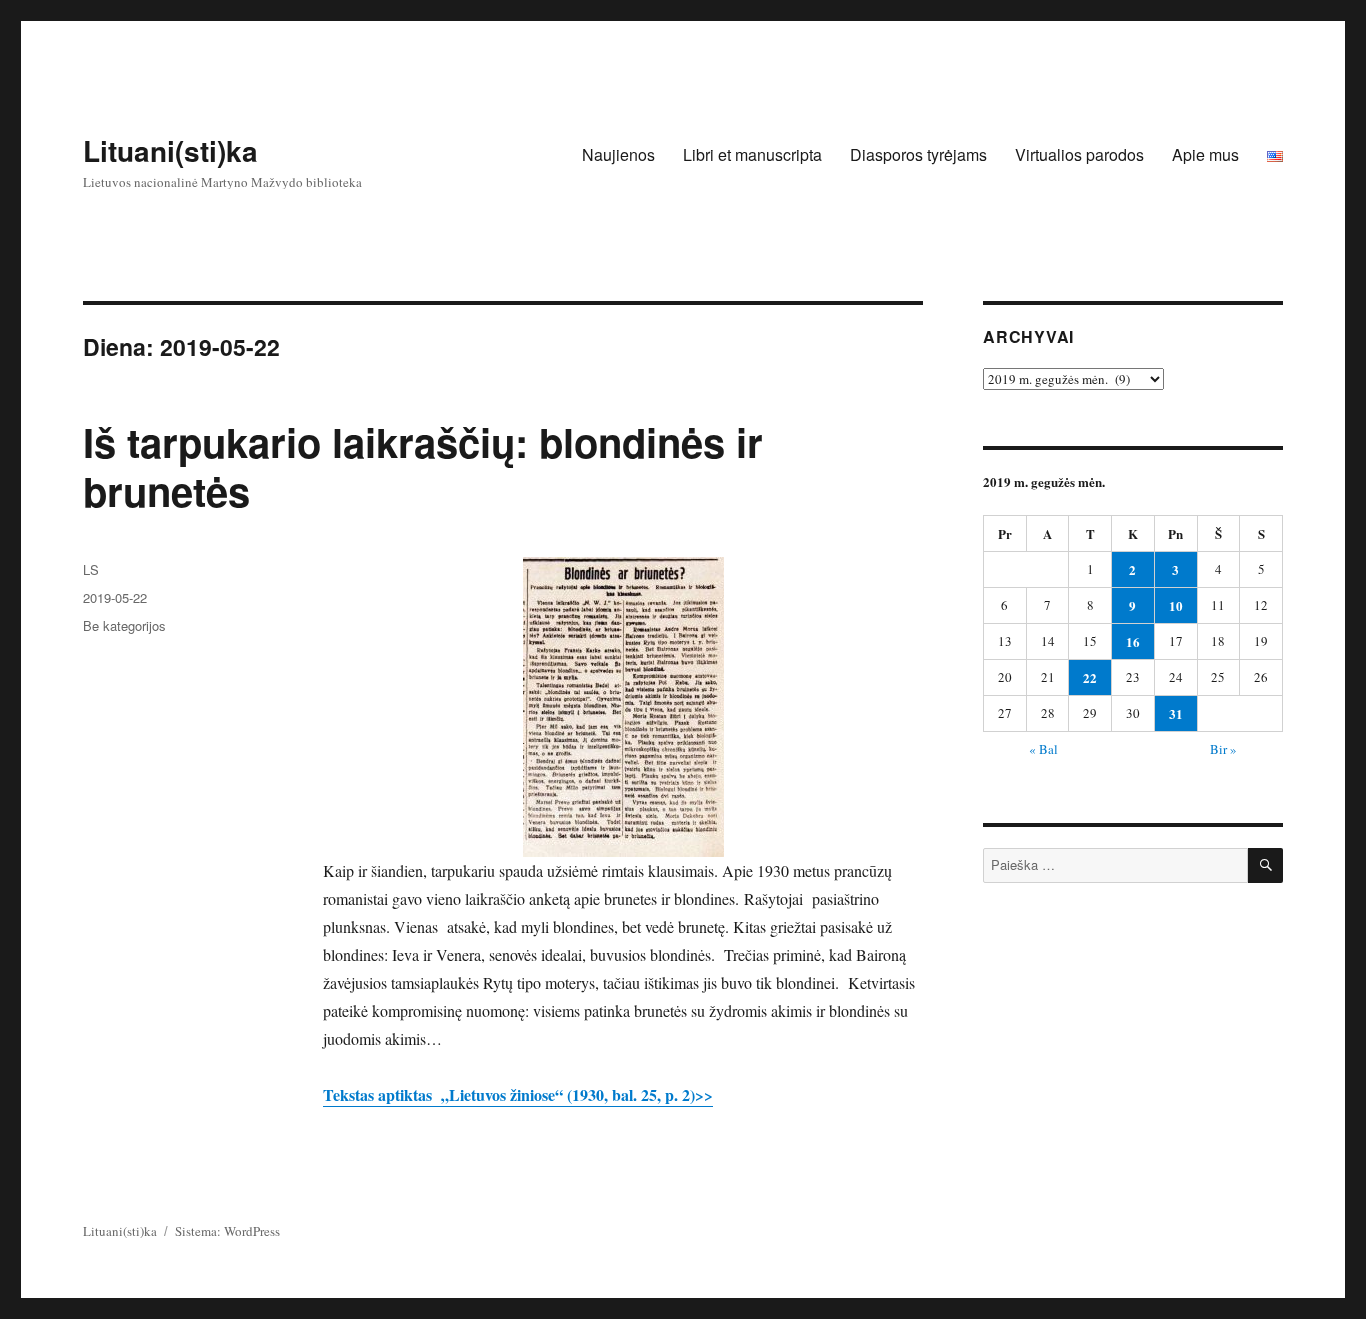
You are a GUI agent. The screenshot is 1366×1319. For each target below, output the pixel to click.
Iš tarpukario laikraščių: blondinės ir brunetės (423, 466)
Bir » (1223, 749)
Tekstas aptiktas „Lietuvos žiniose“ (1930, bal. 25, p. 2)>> (518, 1094)
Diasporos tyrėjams (918, 154)
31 (1176, 713)
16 (1133, 641)
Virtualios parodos (1079, 154)
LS (91, 569)
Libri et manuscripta (752, 154)
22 (1090, 677)
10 (1176, 605)
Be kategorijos (124, 625)
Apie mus (1205, 154)
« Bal (1043, 749)
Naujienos (618, 154)
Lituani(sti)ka (170, 150)
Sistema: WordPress (227, 1231)
